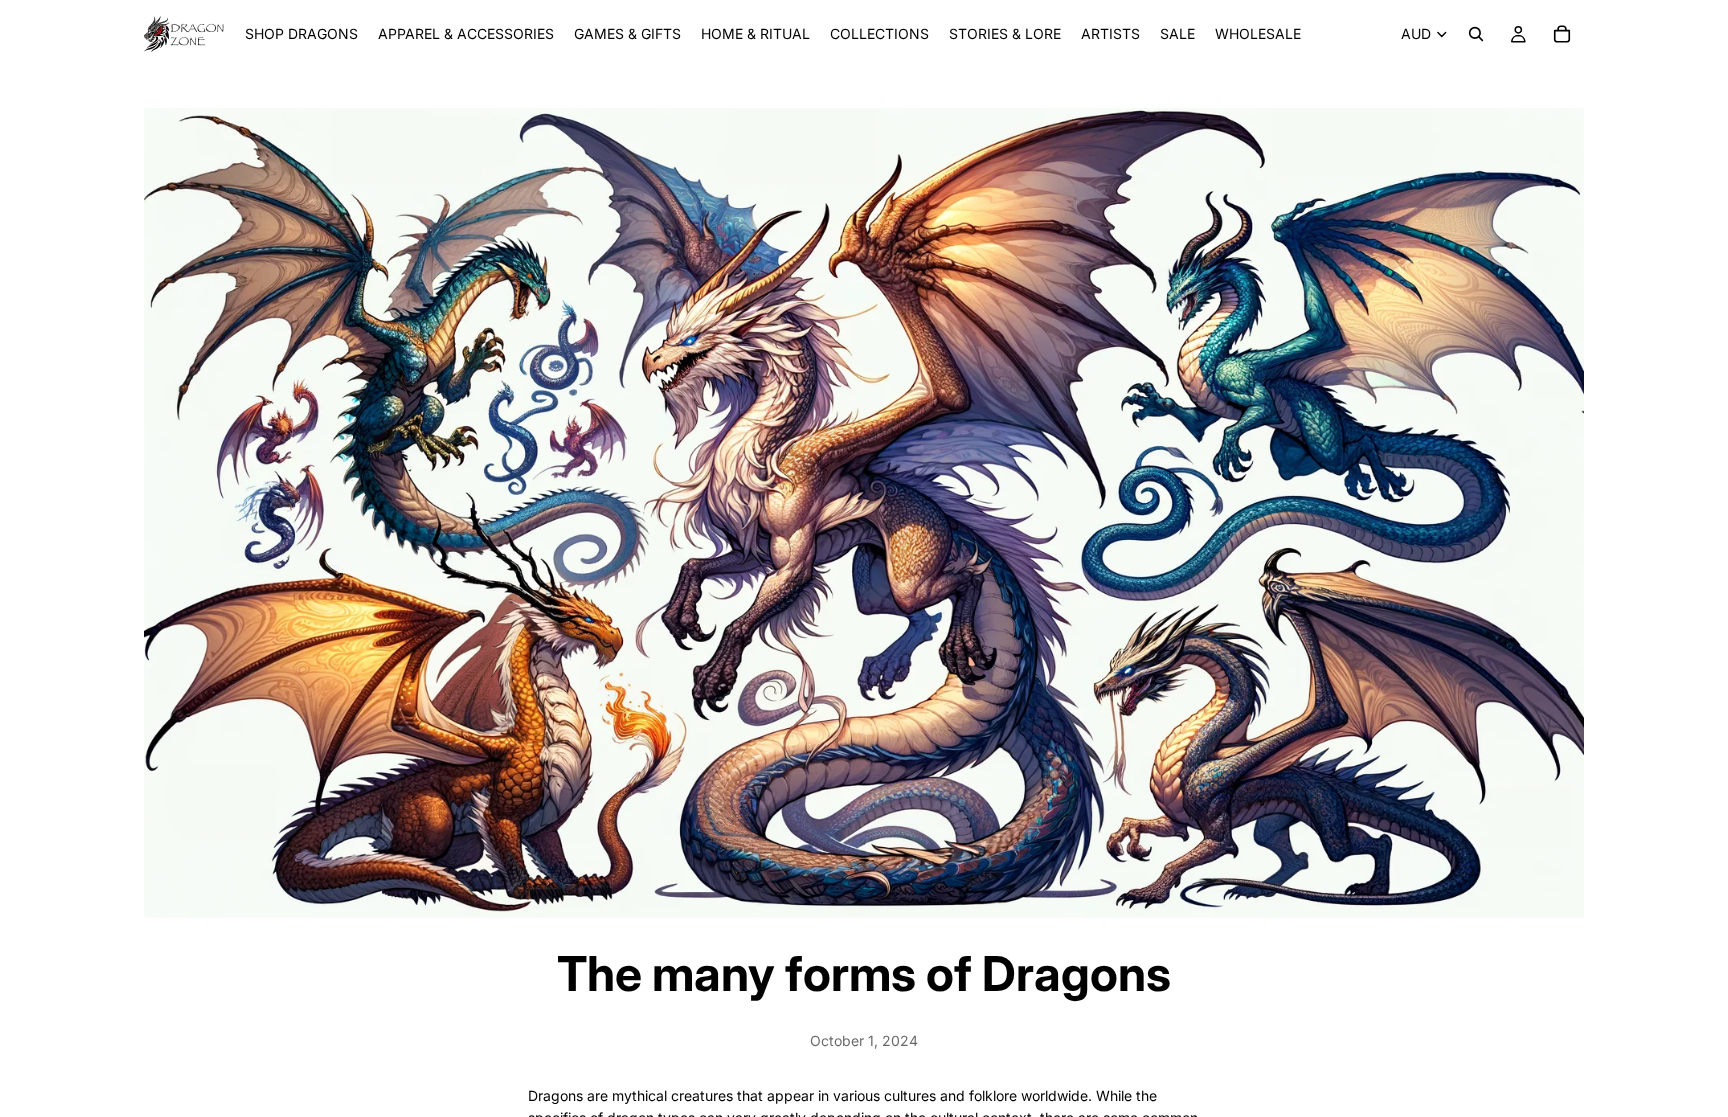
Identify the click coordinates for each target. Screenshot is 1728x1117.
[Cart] (1562, 34)
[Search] (1476, 34)
